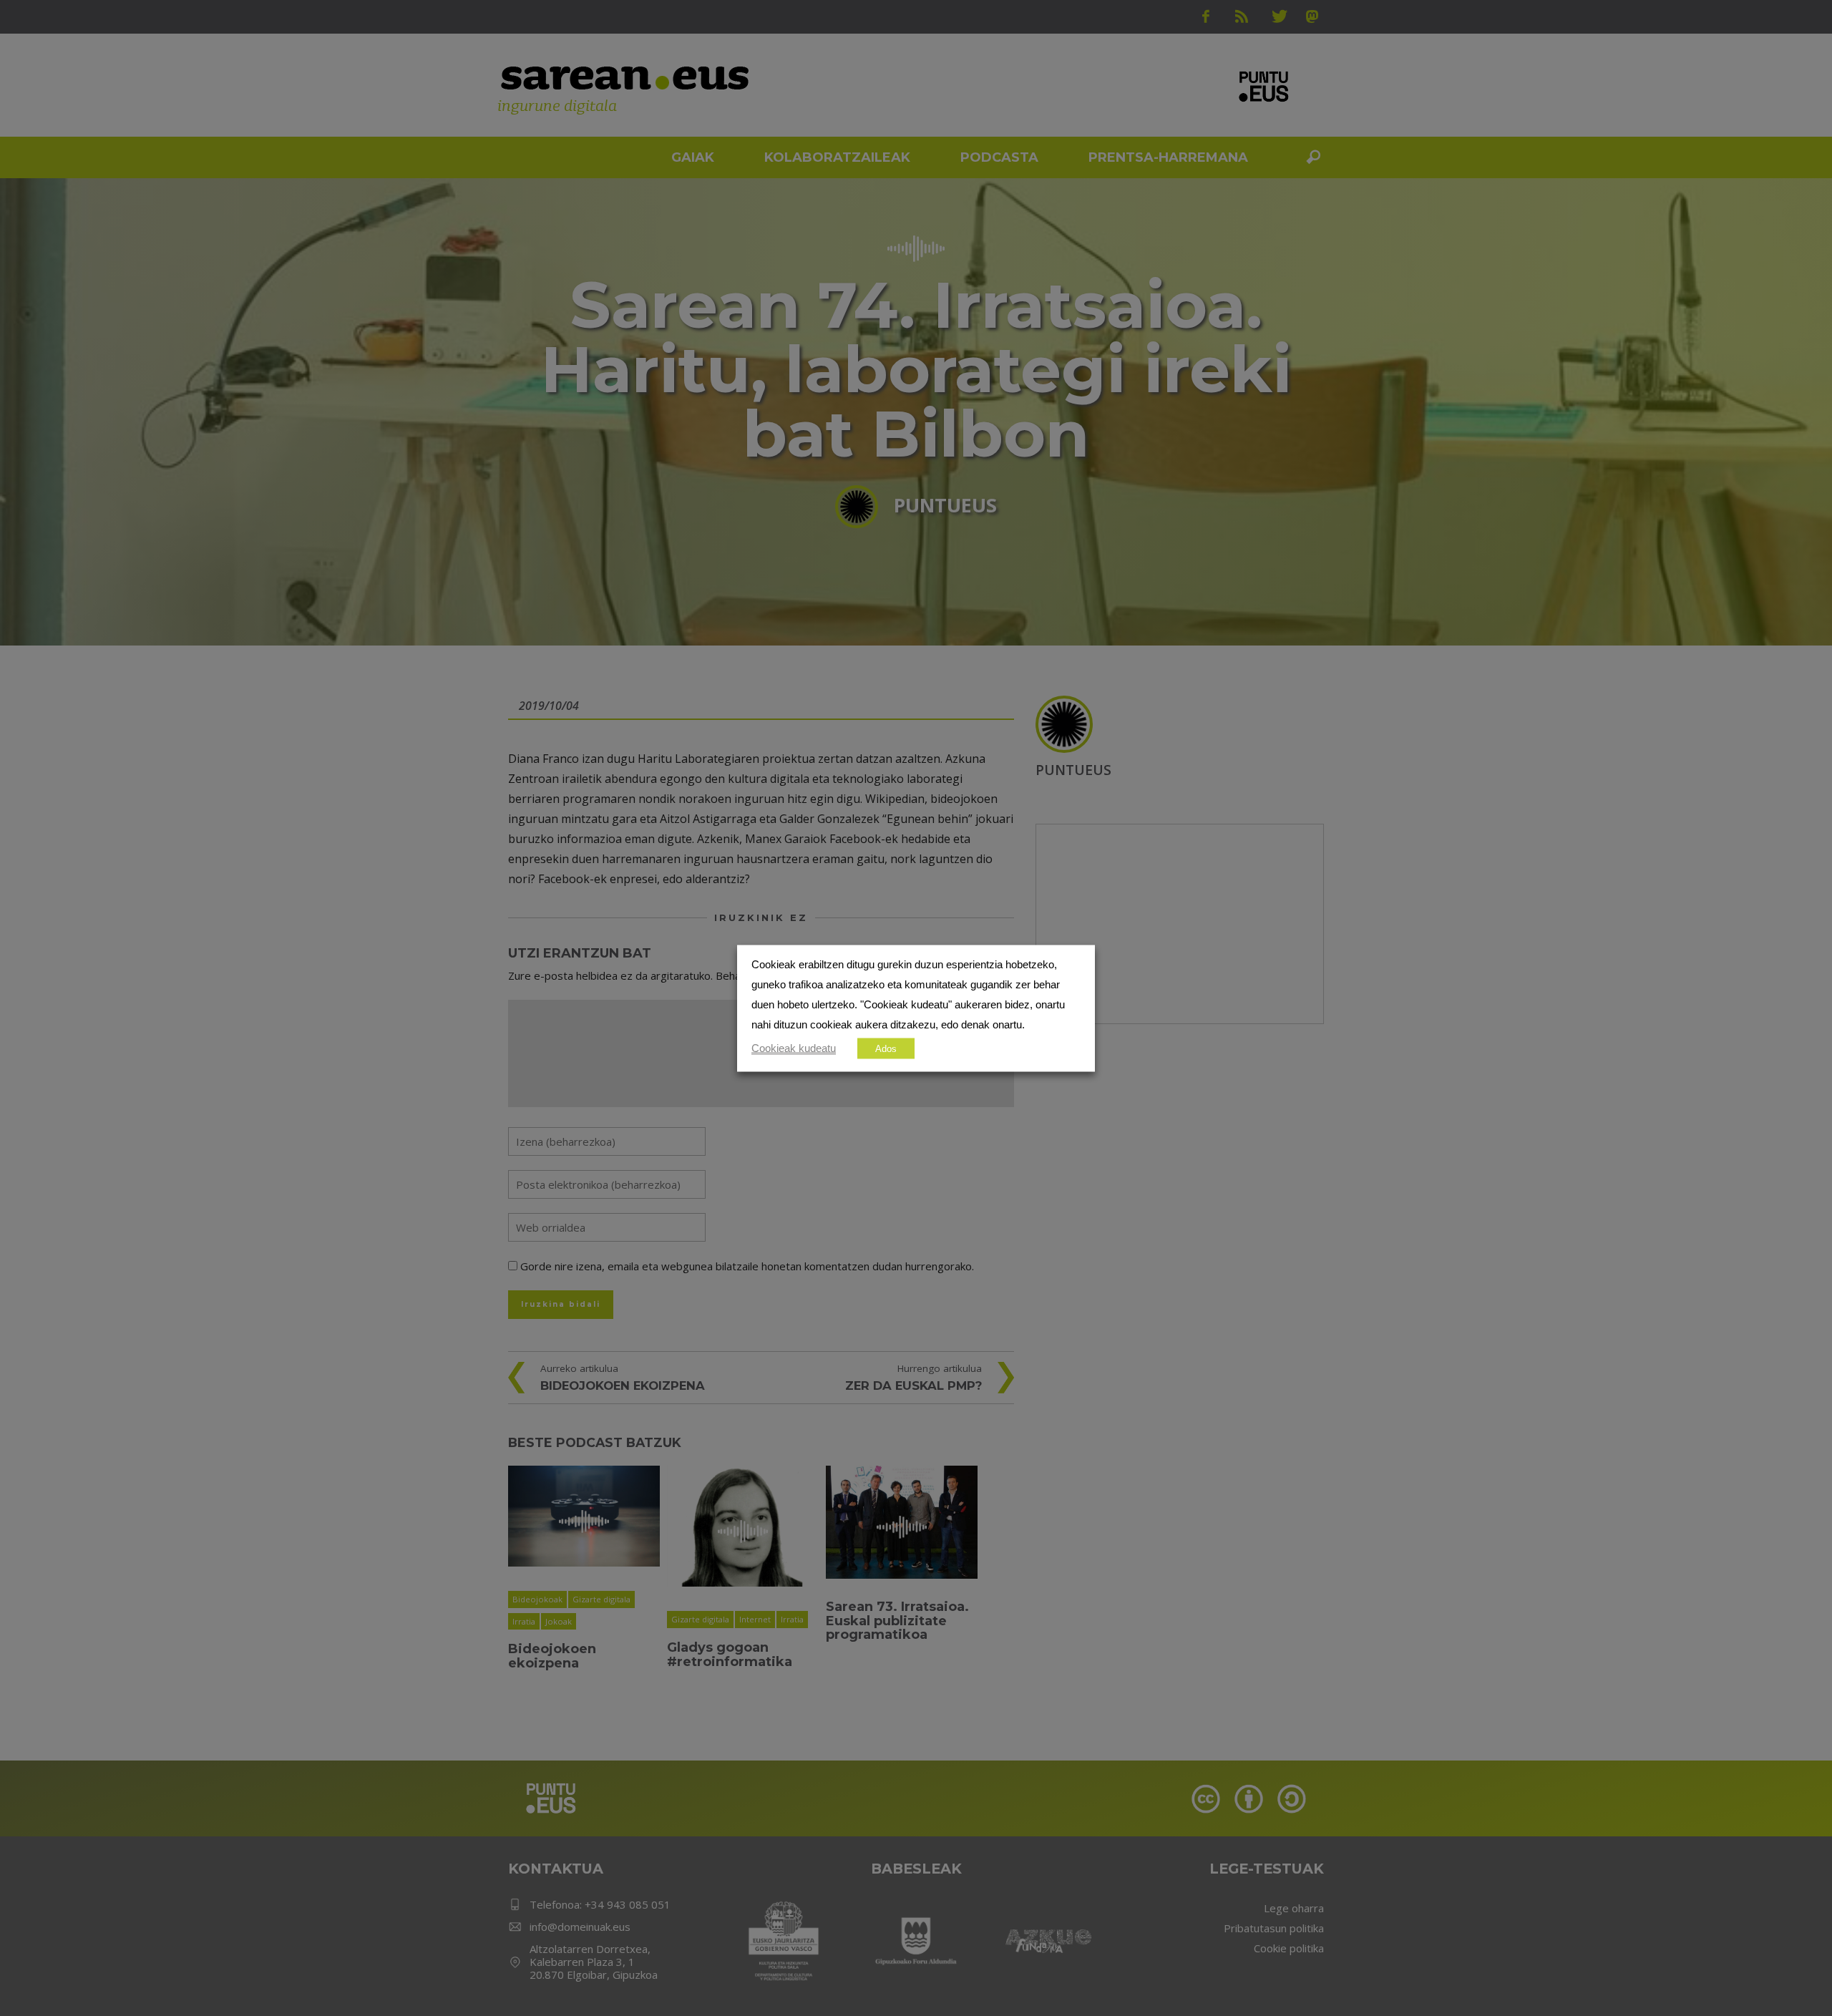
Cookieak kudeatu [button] (794, 1048)
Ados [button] (886, 1048)
